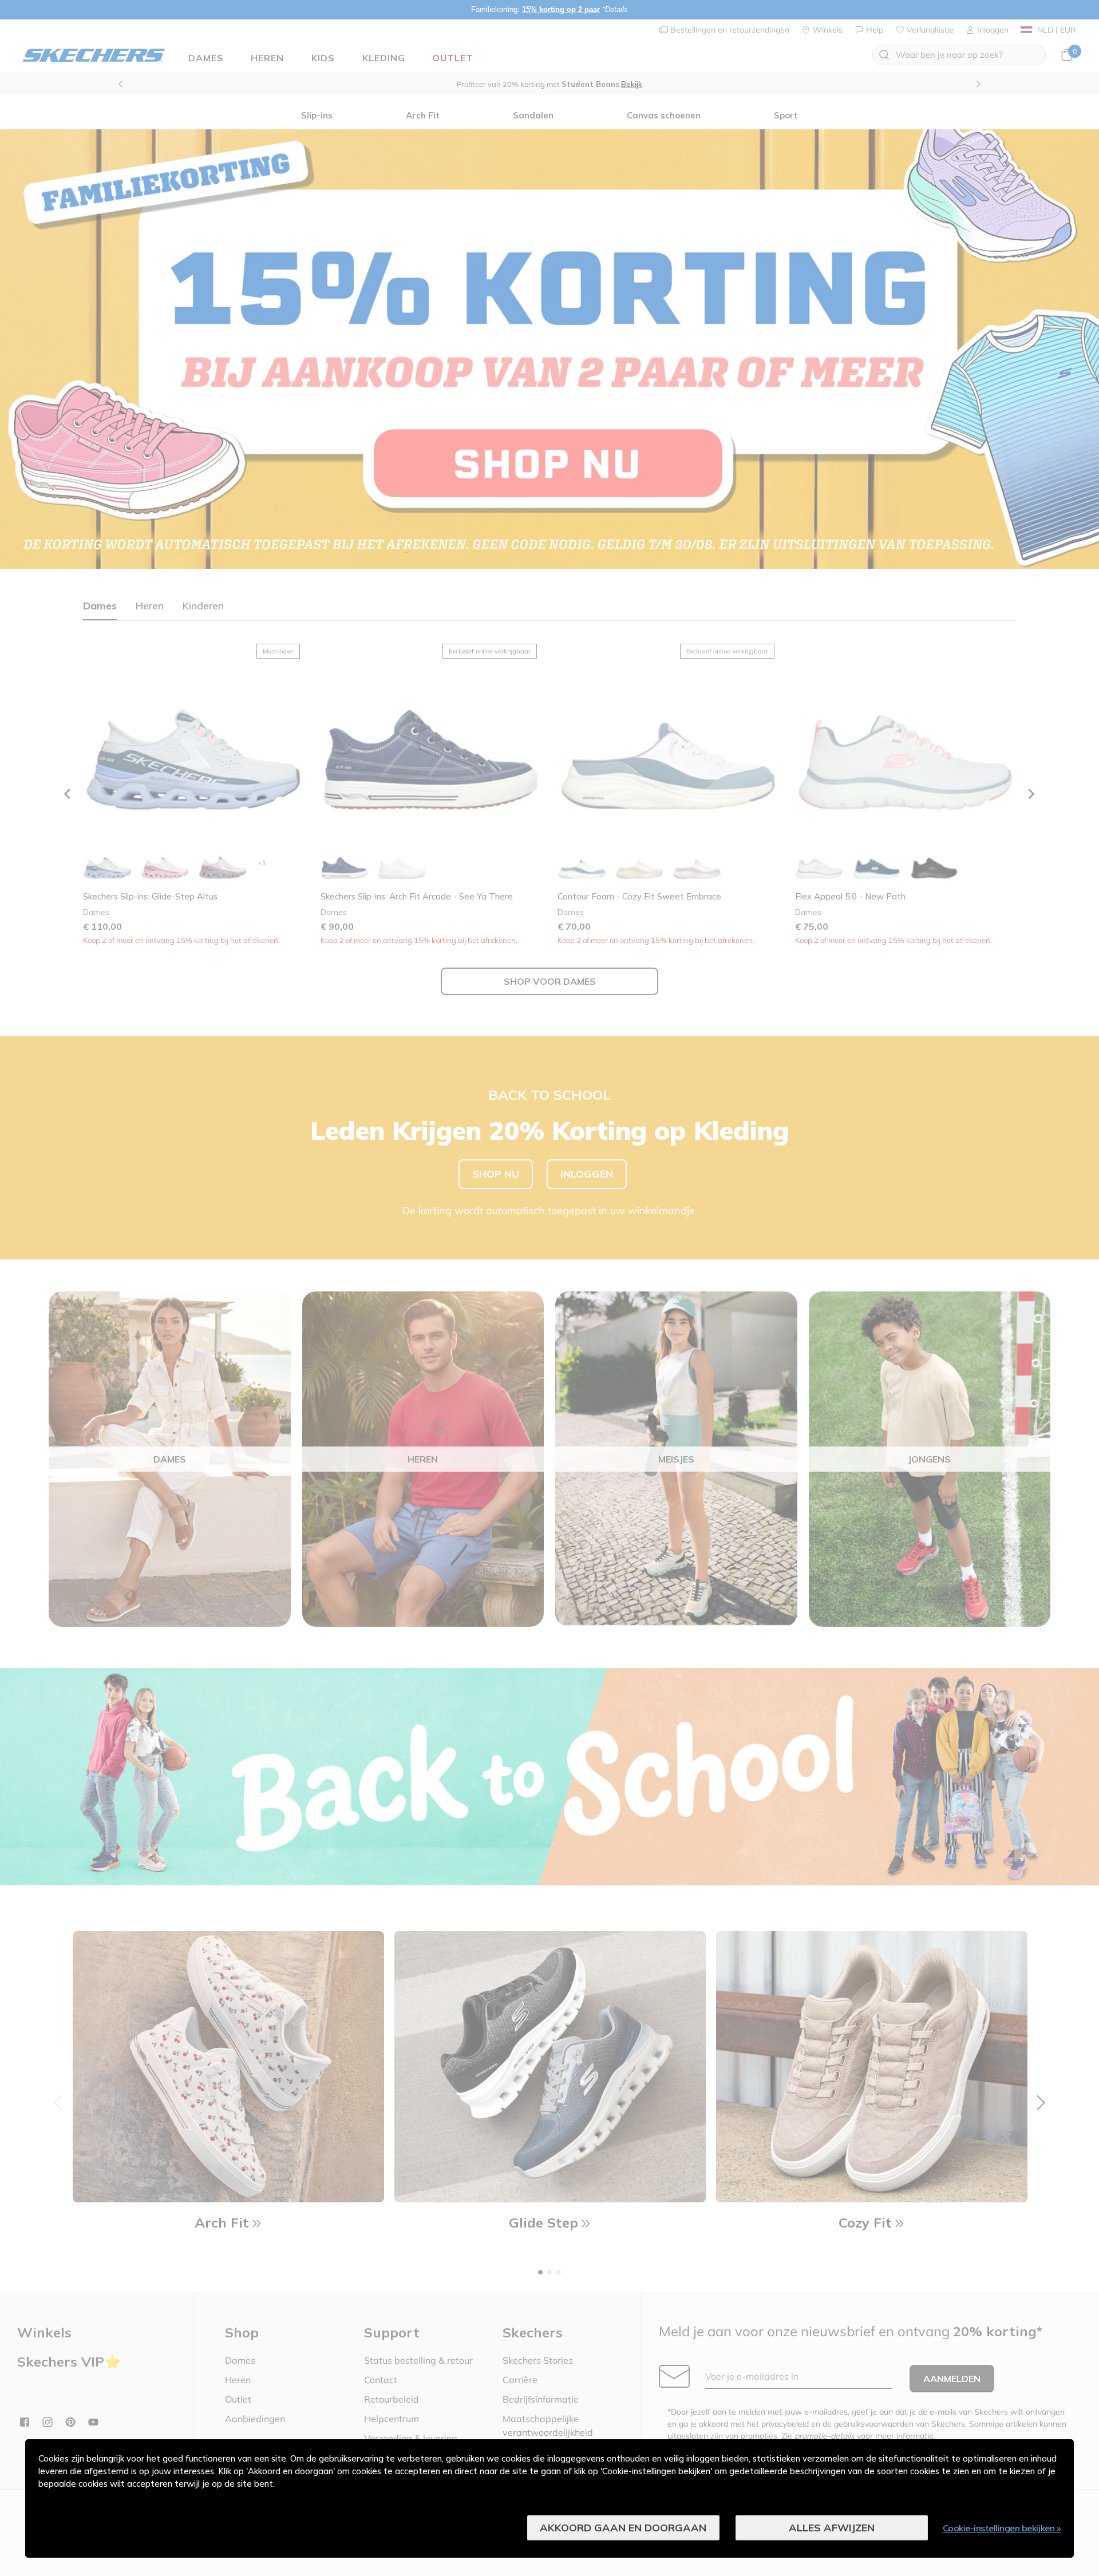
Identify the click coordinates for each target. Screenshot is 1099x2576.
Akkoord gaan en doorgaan (623, 2528)
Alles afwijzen (832, 2528)
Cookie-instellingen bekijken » (1002, 2528)
